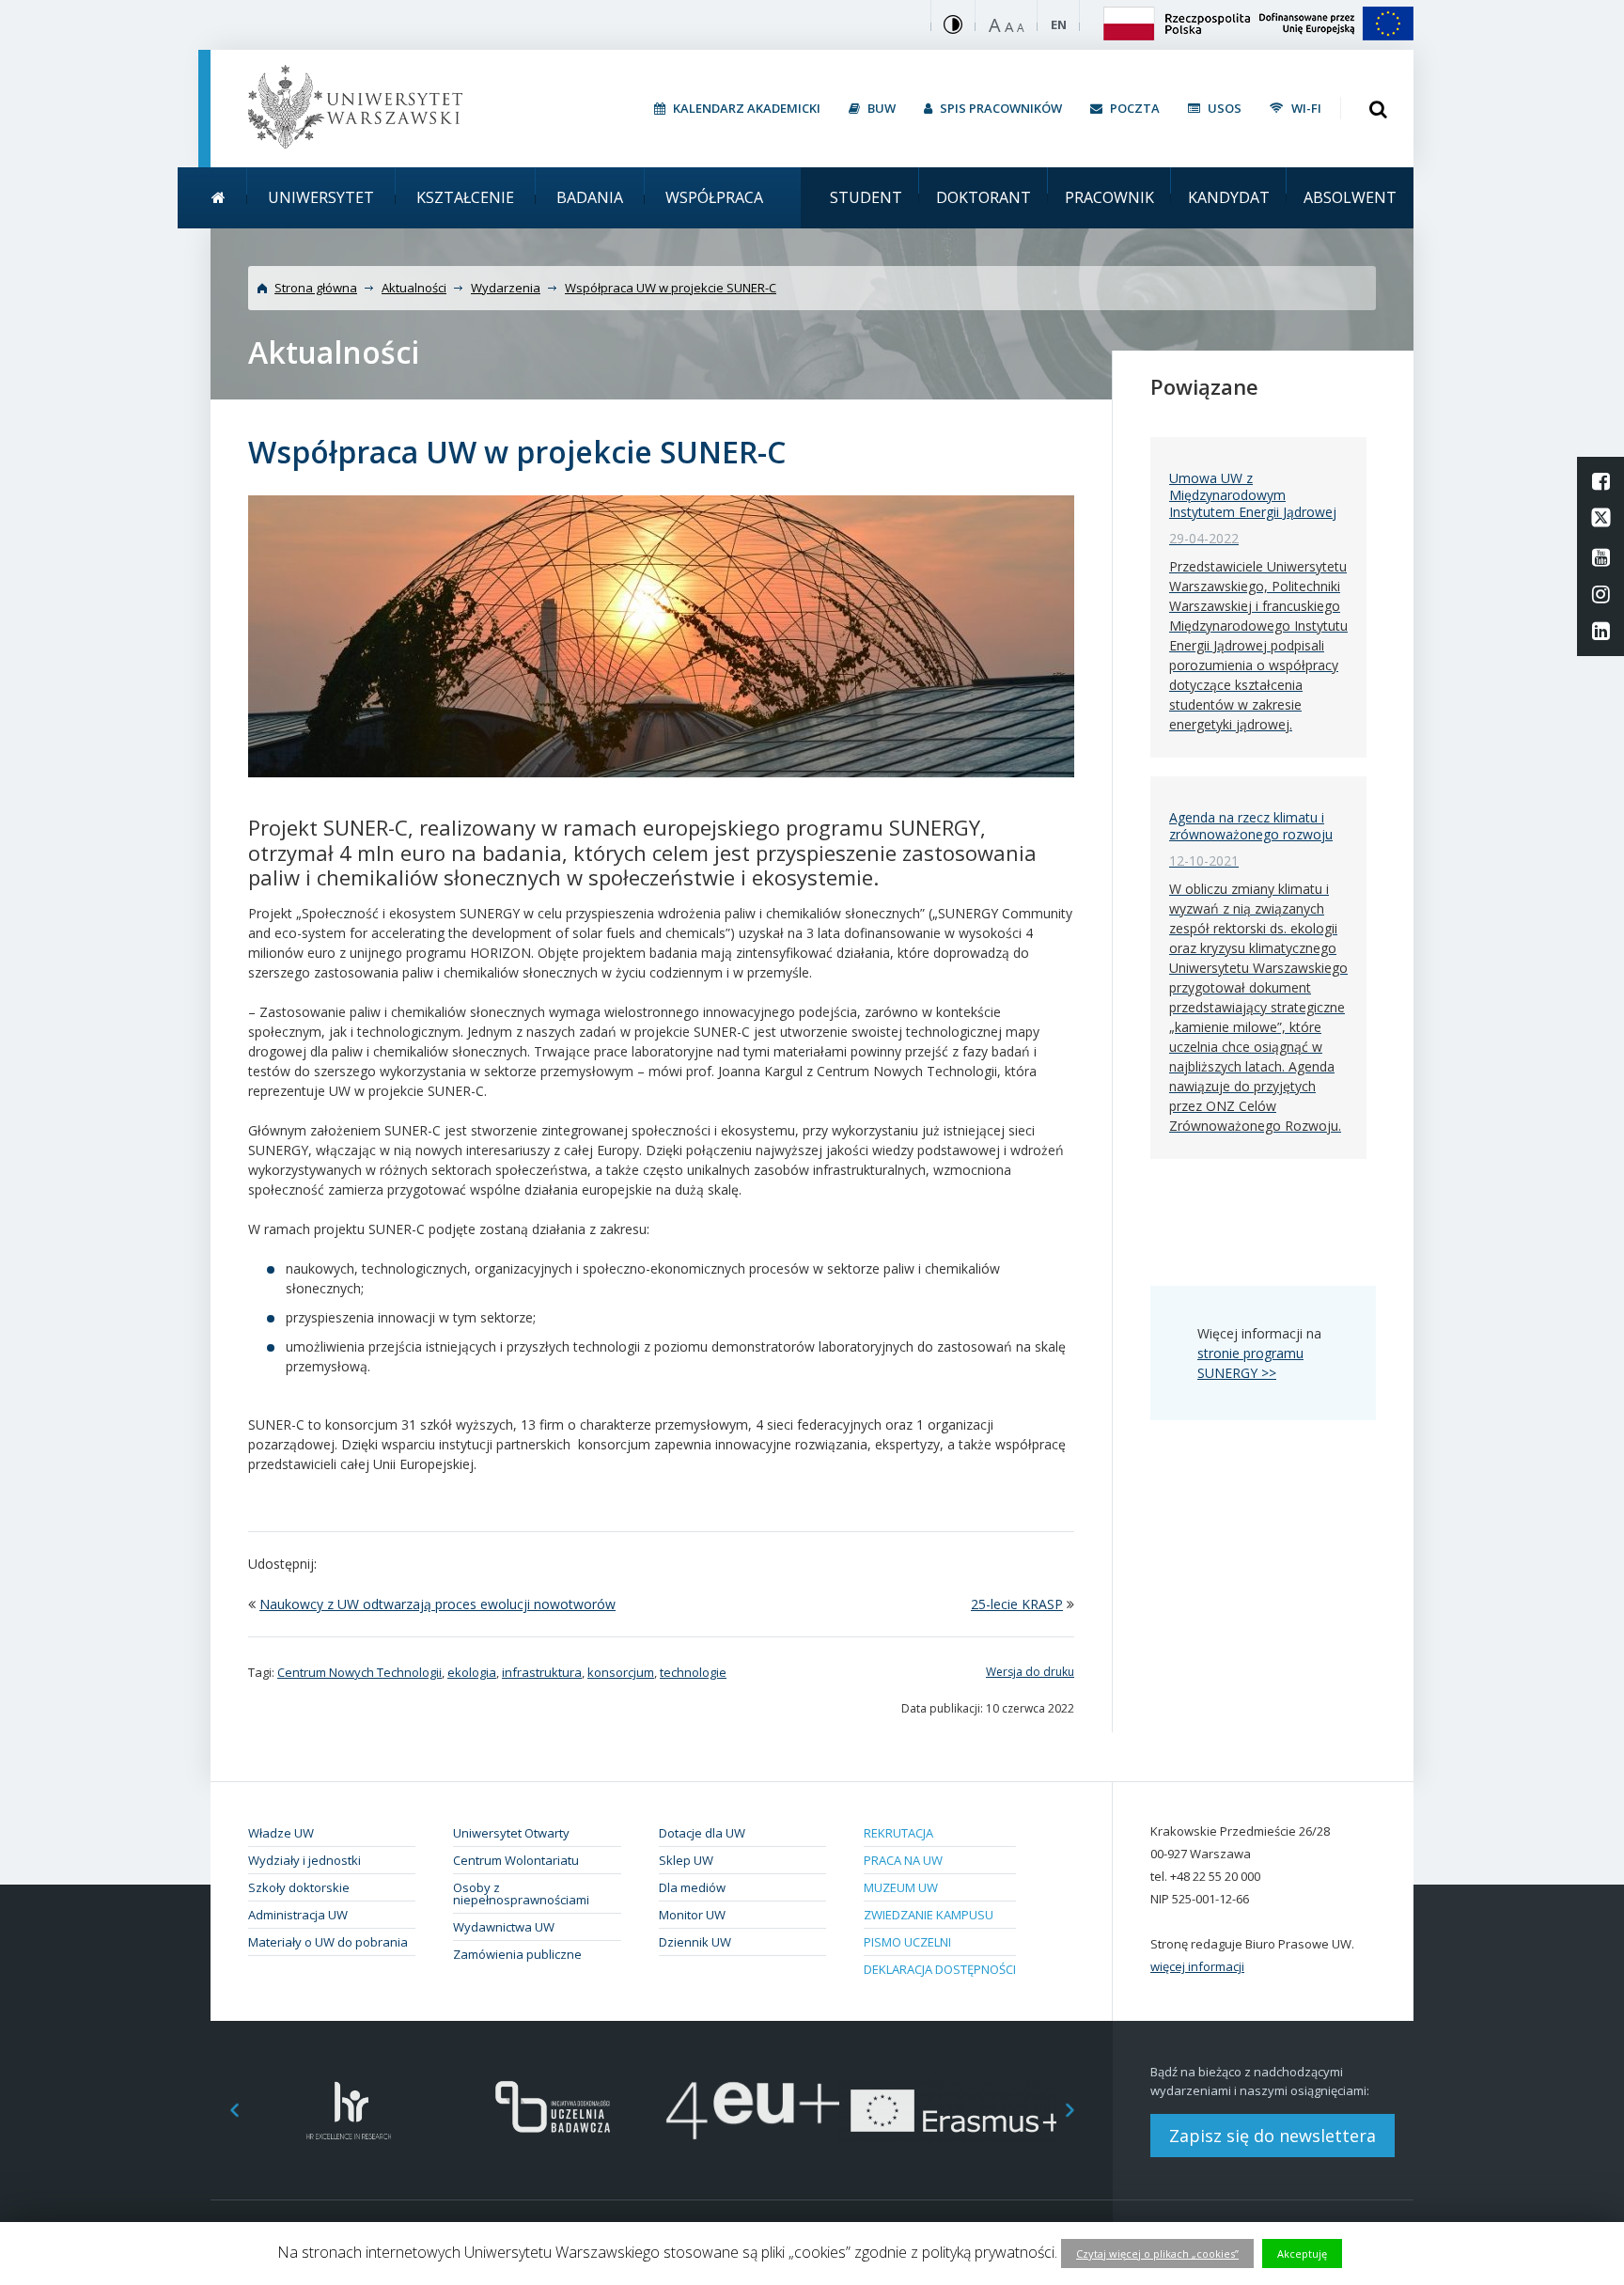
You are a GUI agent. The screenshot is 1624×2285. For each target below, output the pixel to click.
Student (866, 197)
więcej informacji (1197, 1966)
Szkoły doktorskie (299, 1887)
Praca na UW (903, 1860)
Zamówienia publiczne (517, 1954)
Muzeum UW (901, 1887)
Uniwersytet (321, 197)
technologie (693, 1672)
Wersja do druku (1030, 1672)
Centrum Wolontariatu (516, 1860)
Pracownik (1109, 197)
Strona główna (316, 288)
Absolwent (1350, 197)
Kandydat (1229, 197)
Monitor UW (692, 1915)
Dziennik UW (695, 1942)
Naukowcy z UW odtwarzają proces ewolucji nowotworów (437, 1604)
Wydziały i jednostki (304, 1860)
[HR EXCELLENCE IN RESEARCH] (349, 2111)
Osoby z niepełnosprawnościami (521, 1894)
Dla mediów (692, 1887)
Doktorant (984, 197)
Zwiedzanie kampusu (929, 1915)
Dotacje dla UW (702, 1833)
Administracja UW (298, 1915)
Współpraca (714, 197)
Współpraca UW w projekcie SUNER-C (671, 288)
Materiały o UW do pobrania (328, 1942)
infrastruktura (542, 1672)
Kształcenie (465, 197)
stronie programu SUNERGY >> (1250, 1363)
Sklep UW (686, 1860)
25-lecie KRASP (1017, 1604)
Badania (590, 197)
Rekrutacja (898, 1833)
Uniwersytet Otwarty (511, 1833)
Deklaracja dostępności (940, 1969)
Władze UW (281, 1833)
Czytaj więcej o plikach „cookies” (1157, 2254)
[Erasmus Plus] (955, 2111)
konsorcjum (621, 1672)
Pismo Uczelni (907, 1942)
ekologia (472, 1672)
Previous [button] (225, 2111)
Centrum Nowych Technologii (359, 1672)
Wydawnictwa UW (504, 1927)
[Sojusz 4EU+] (753, 2111)
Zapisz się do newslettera (1273, 2136)
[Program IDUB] (551, 2111)
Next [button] (1080, 2111)
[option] (349, 2111)
